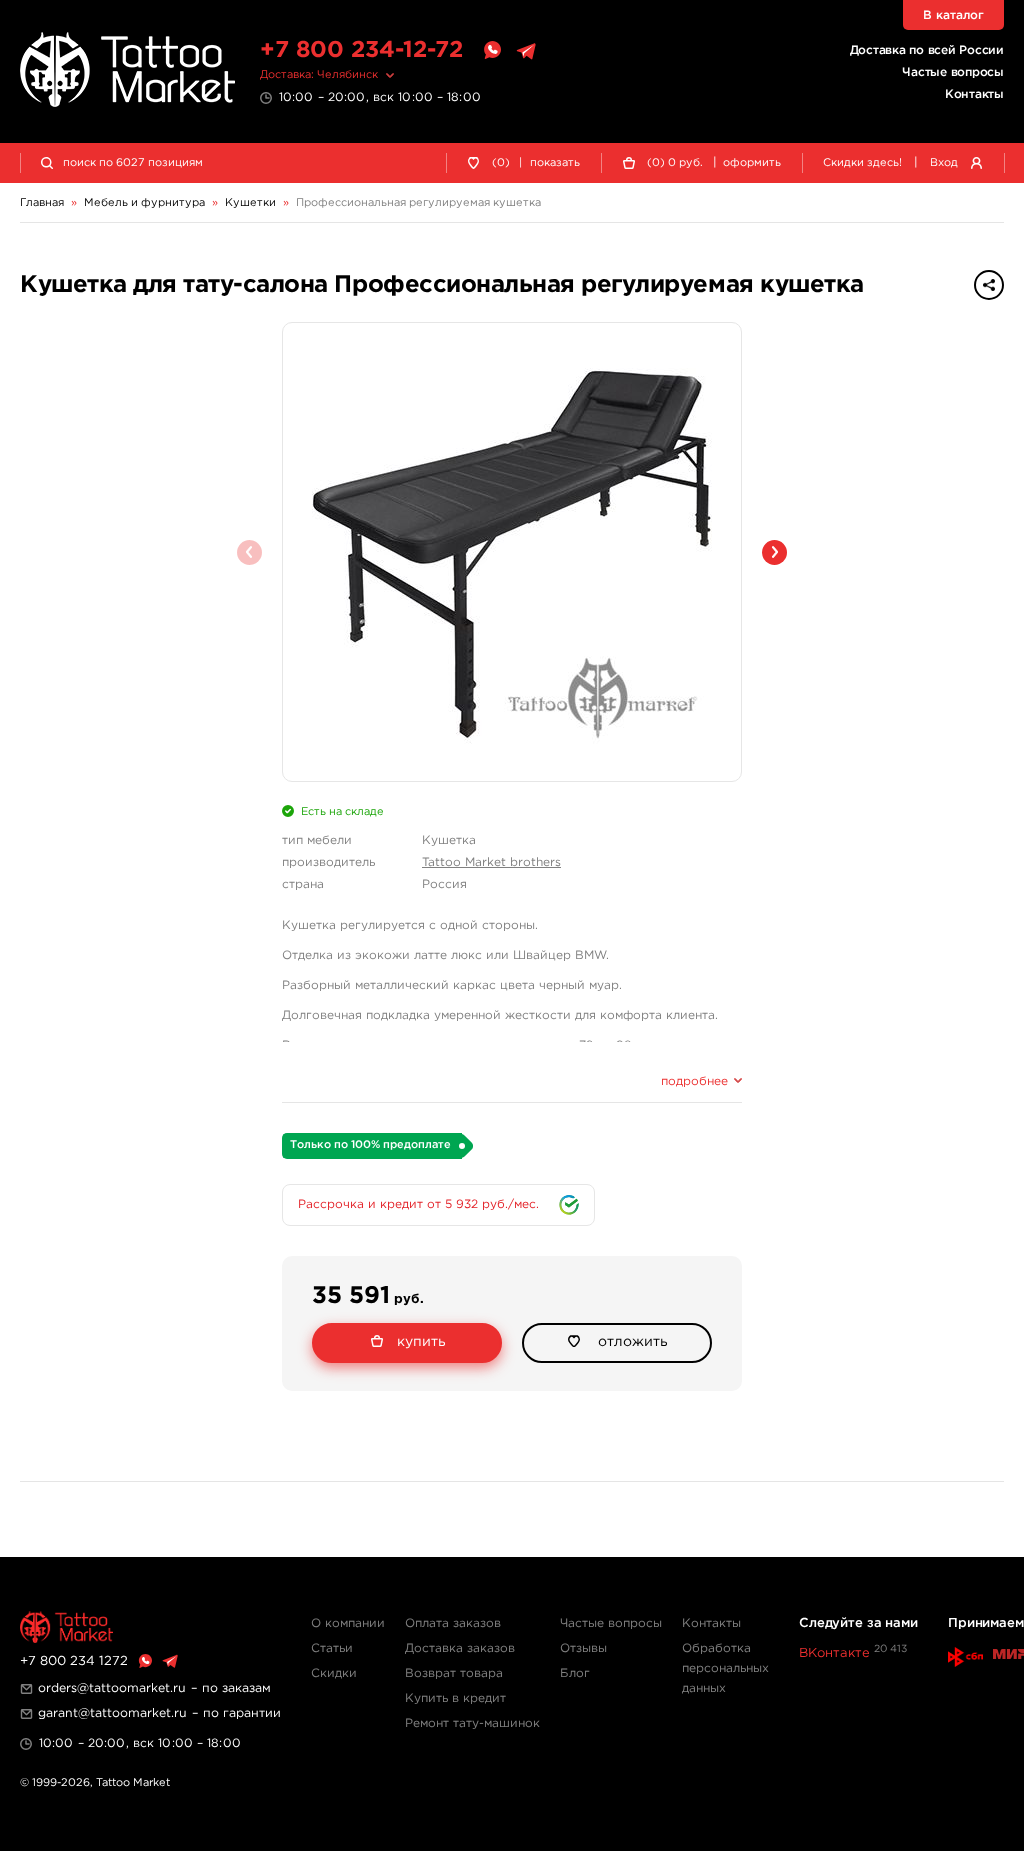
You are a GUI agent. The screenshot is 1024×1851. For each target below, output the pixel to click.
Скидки (334, 1673)
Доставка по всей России (927, 50)
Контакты (974, 94)
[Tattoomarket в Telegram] (526, 51)
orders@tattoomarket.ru (112, 1688)
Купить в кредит (455, 1698)
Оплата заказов (453, 1623)
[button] (774, 552)
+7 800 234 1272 (74, 1661)
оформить (752, 163)
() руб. (675, 163)
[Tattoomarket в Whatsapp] (492, 51)
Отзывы (583, 1648)
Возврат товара (454, 1673)
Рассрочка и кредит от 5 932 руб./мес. (418, 1204)
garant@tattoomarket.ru (112, 1713)
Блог (575, 1673)
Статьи (332, 1648)
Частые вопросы (953, 72)
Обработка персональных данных (725, 1668)
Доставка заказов (460, 1648)
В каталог (953, 15)
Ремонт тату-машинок (472, 1723)
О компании (348, 1623)
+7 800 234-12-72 (361, 50)
